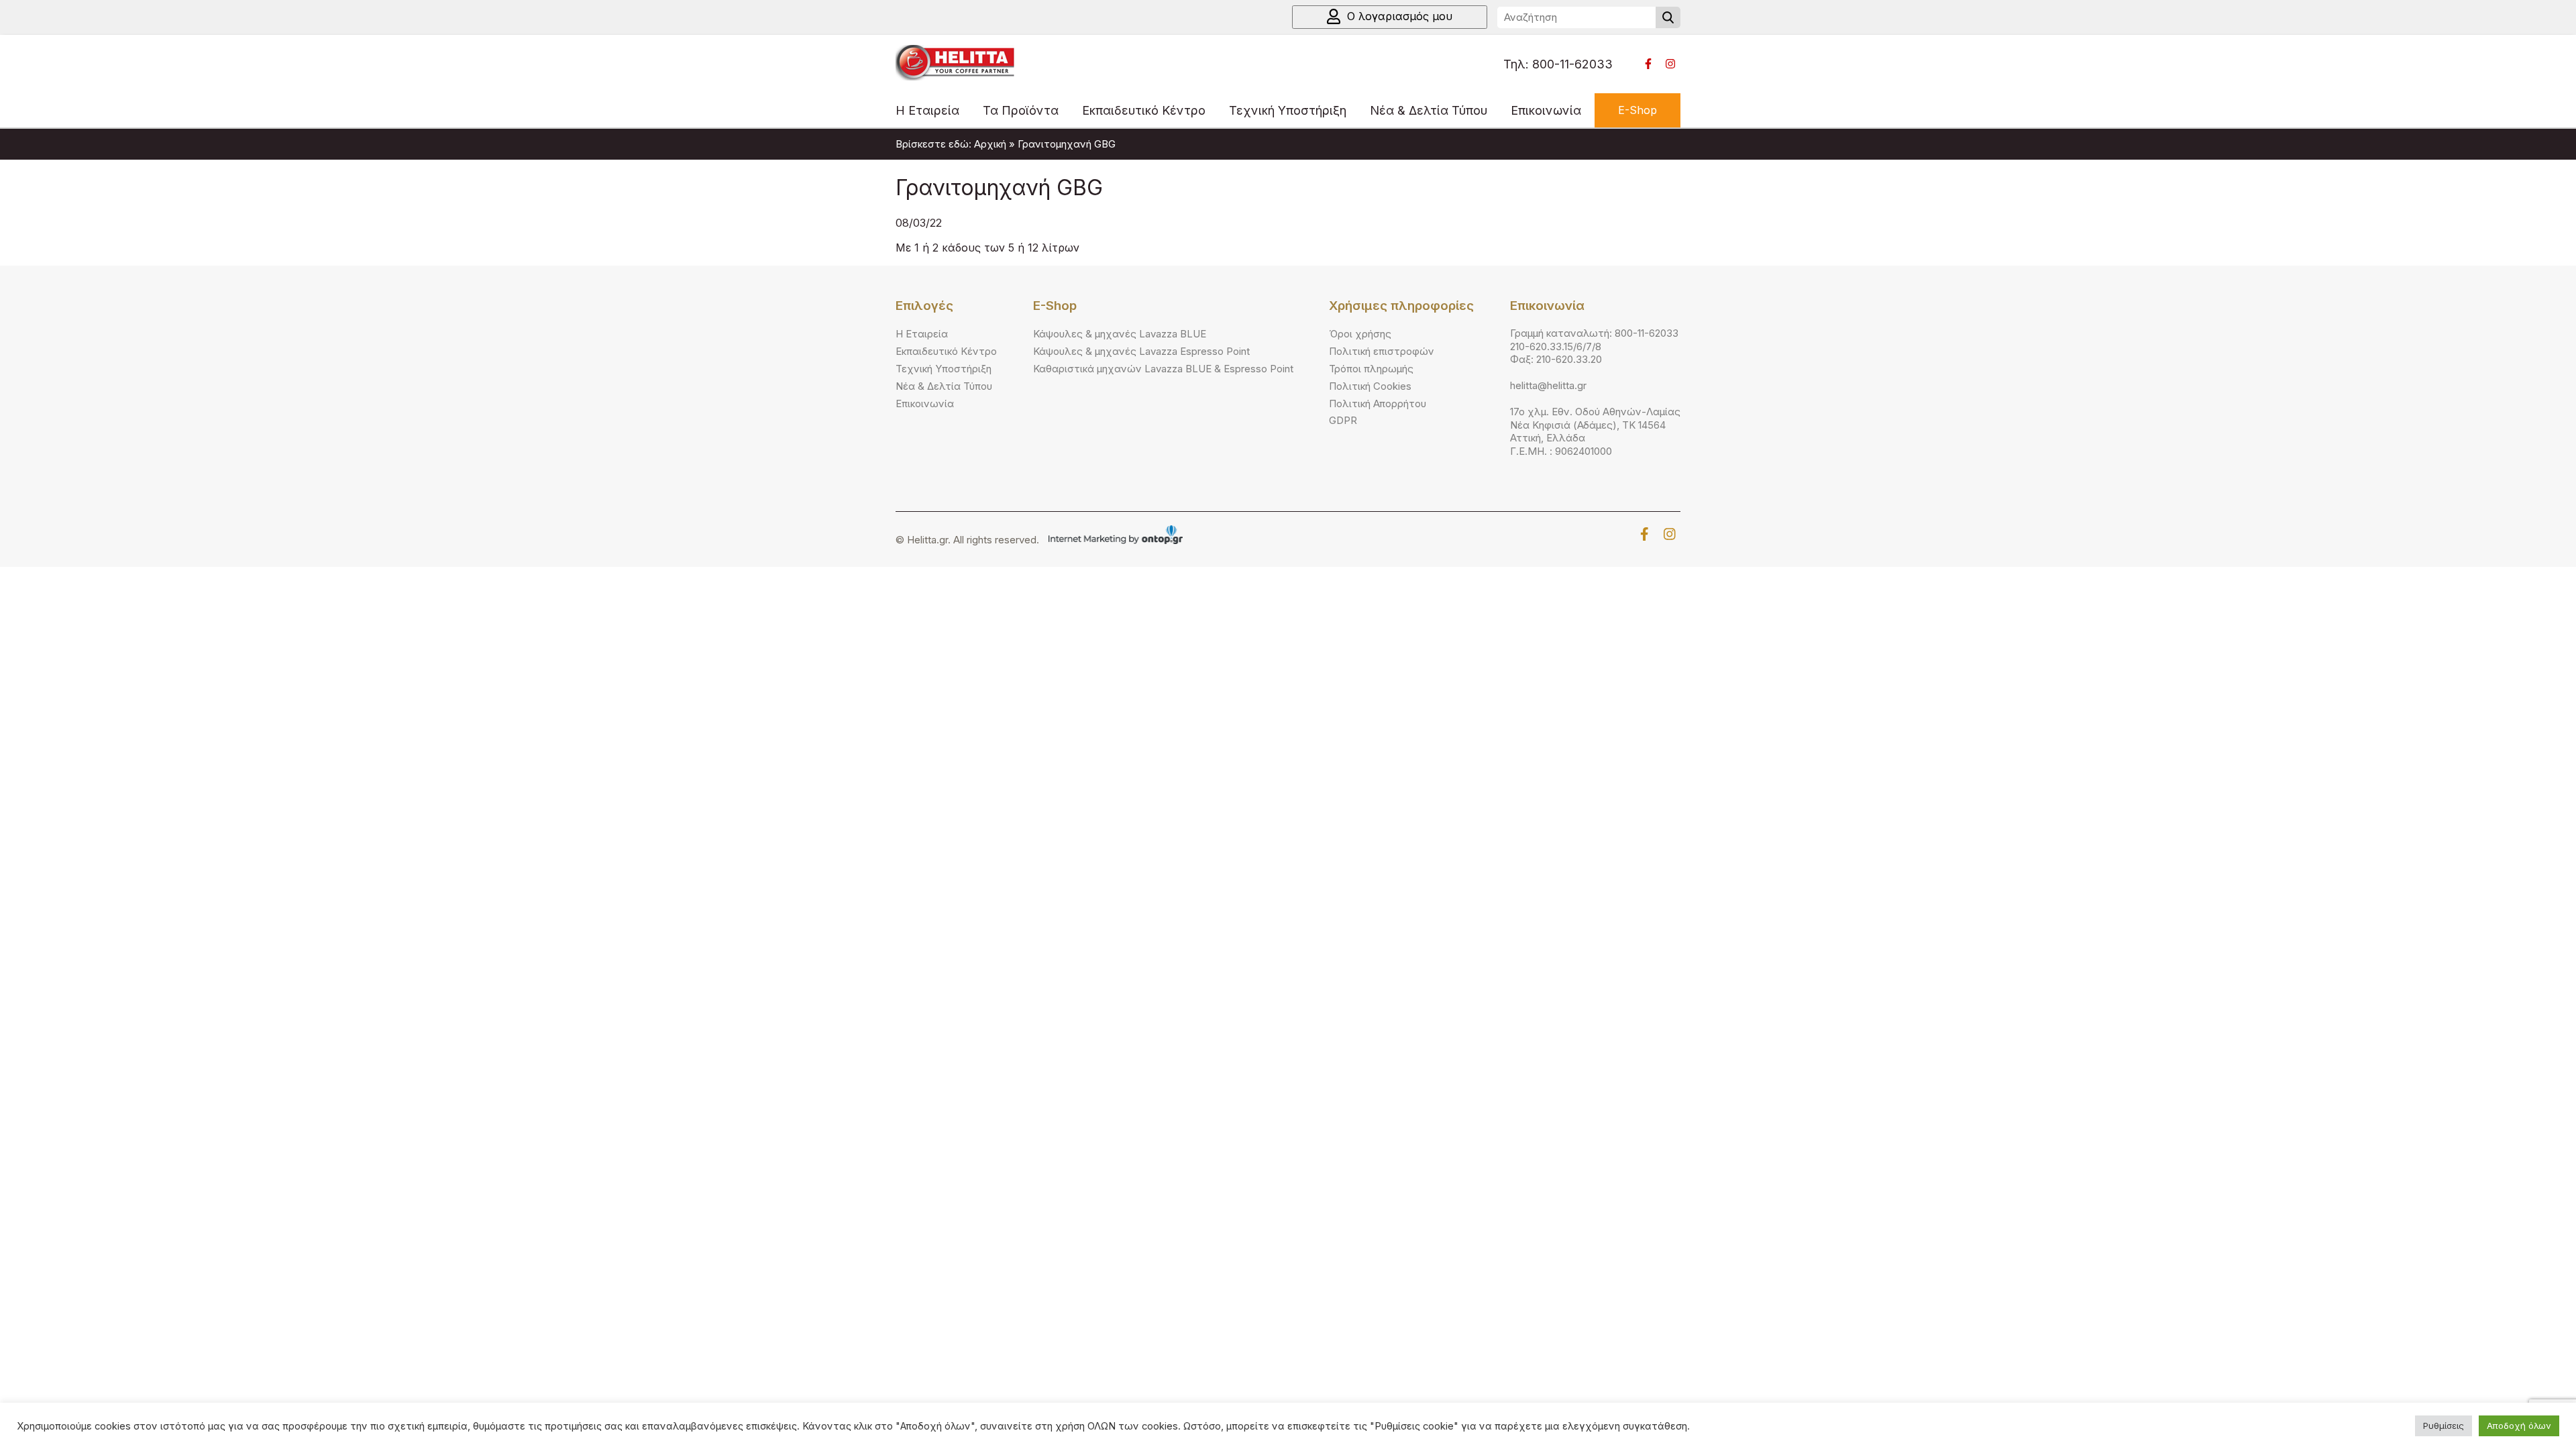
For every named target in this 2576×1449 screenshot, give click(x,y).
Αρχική (990, 144)
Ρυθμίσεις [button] (2444, 1426)
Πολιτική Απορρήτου (1378, 404)
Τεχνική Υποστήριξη (1288, 110)
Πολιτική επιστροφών (1382, 351)
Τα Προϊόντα (1021, 110)
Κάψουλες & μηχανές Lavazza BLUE (1120, 334)
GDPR (1343, 420)
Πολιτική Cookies (1370, 386)
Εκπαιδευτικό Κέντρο (1144, 110)
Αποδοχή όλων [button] (2519, 1426)
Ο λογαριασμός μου (1400, 16)
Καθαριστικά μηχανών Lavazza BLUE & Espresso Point (1163, 369)
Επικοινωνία (1546, 110)
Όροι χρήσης (1360, 334)
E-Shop (1638, 110)
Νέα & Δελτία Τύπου (1429, 110)
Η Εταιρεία (927, 110)
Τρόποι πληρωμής (1371, 369)
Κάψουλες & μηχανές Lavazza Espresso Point (1141, 351)
